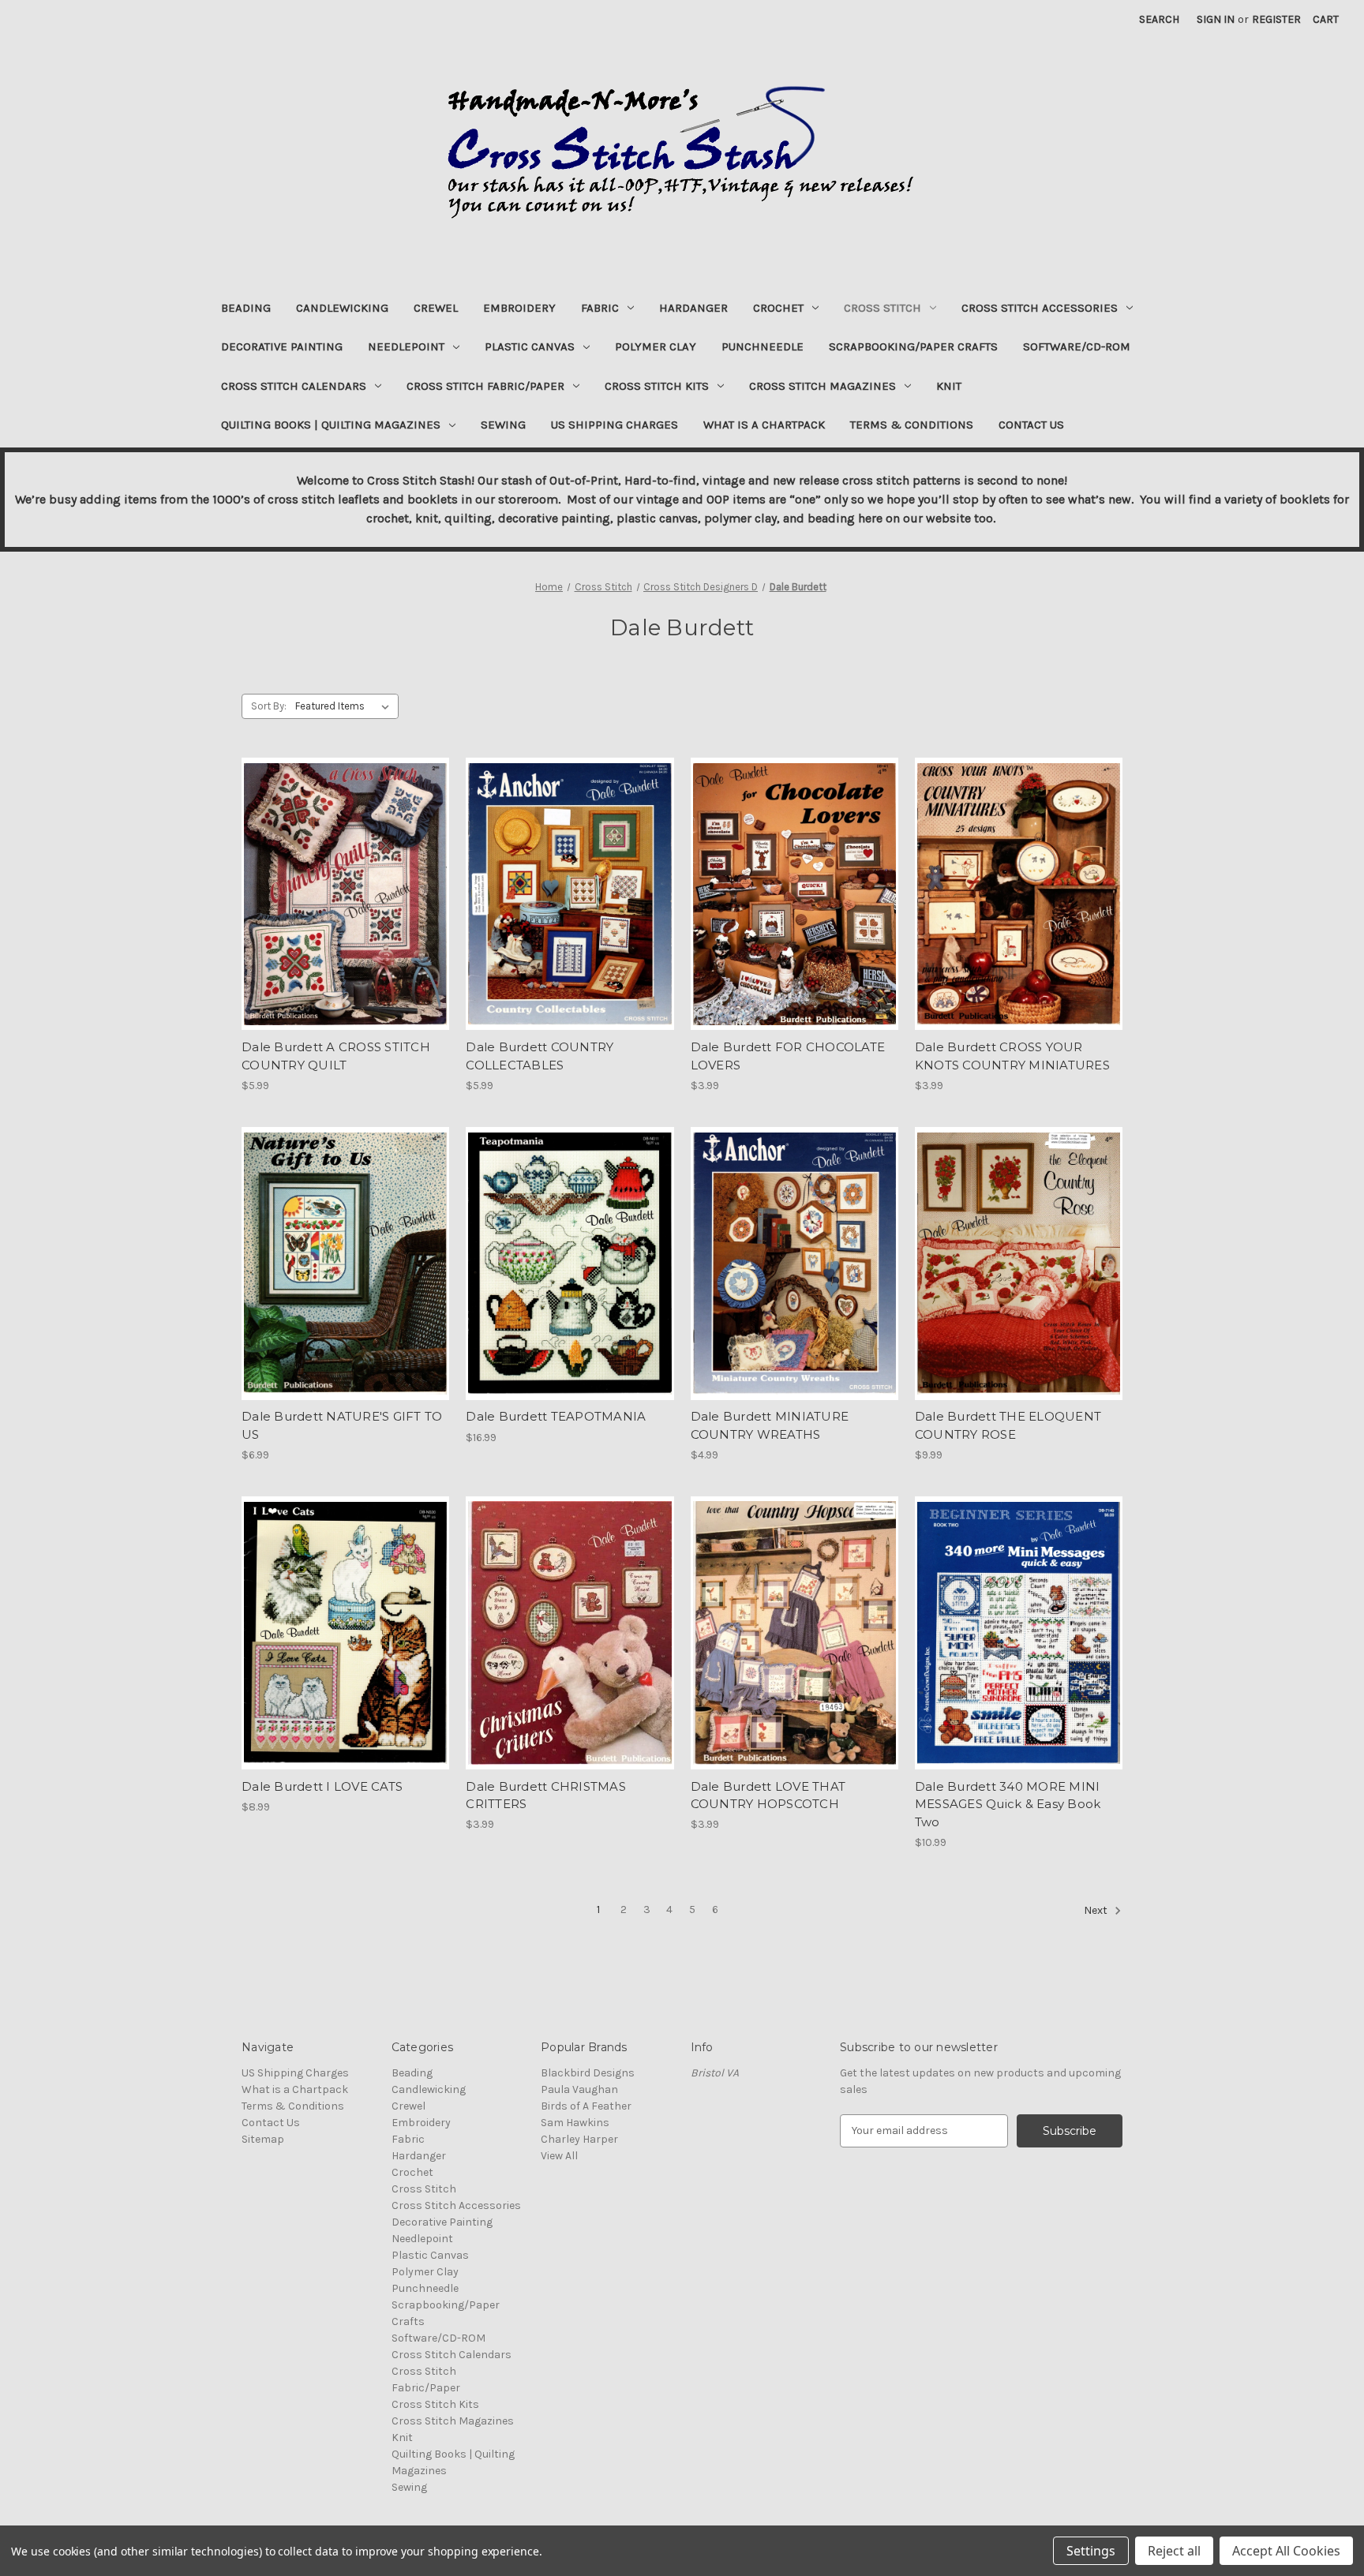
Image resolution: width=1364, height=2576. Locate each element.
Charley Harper (579, 2139)
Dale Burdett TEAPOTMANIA (556, 1416)
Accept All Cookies (1286, 2551)
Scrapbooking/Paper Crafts (913, 346)
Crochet (778, 308)
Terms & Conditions (912, 425)
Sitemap (263, 2139)
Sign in (1216, 19)
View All (559, 2156)
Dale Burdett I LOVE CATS (322, 1786)
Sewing (503, 425)
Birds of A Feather (586, 2106)
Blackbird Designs (588, 2073)
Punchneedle (763, 346)
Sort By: (269, 706)
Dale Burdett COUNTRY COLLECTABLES (540, 1056)
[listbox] (345, 706)
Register (1276, 19)
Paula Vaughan (579, 2089)
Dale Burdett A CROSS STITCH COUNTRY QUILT (336, 1056)
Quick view (344, 880)
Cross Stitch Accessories (1040, 308)
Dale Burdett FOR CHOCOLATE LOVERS (788, 1056)
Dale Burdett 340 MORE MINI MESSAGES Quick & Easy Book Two (1008, 1804)
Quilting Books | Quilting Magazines (331, 425)
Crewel (436, 308)
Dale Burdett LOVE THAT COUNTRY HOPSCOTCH (768, 1795)
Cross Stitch (882, 308)
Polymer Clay (656, 346)
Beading (246, 308)
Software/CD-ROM (1077, 346)
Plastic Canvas (530, 346)
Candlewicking (342, 308)
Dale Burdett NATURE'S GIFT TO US (342, 1425)
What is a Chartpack (764, 425)
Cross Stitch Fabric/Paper (485, 386)
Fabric (600, 308)
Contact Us (1031, 425)
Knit (949, 386)
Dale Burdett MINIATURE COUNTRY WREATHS (770, 1425)
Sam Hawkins (575, 2123)
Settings (1091, 2551)
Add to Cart (345, 908)
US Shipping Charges (615, 425)
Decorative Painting (282, 346)
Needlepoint (406, 346)
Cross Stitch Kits (657, 386)
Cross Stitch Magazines (823, 386)
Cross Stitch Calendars (294, 386)
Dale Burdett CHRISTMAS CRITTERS (546, 1795)
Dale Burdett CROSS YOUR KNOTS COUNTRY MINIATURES (1012, 1056)
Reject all (1174, 2551)
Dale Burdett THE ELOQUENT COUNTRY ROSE (1008, 1425)
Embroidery (519, 308)
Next (1097, 1910)
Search (1159, 19)
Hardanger (693, 308)
